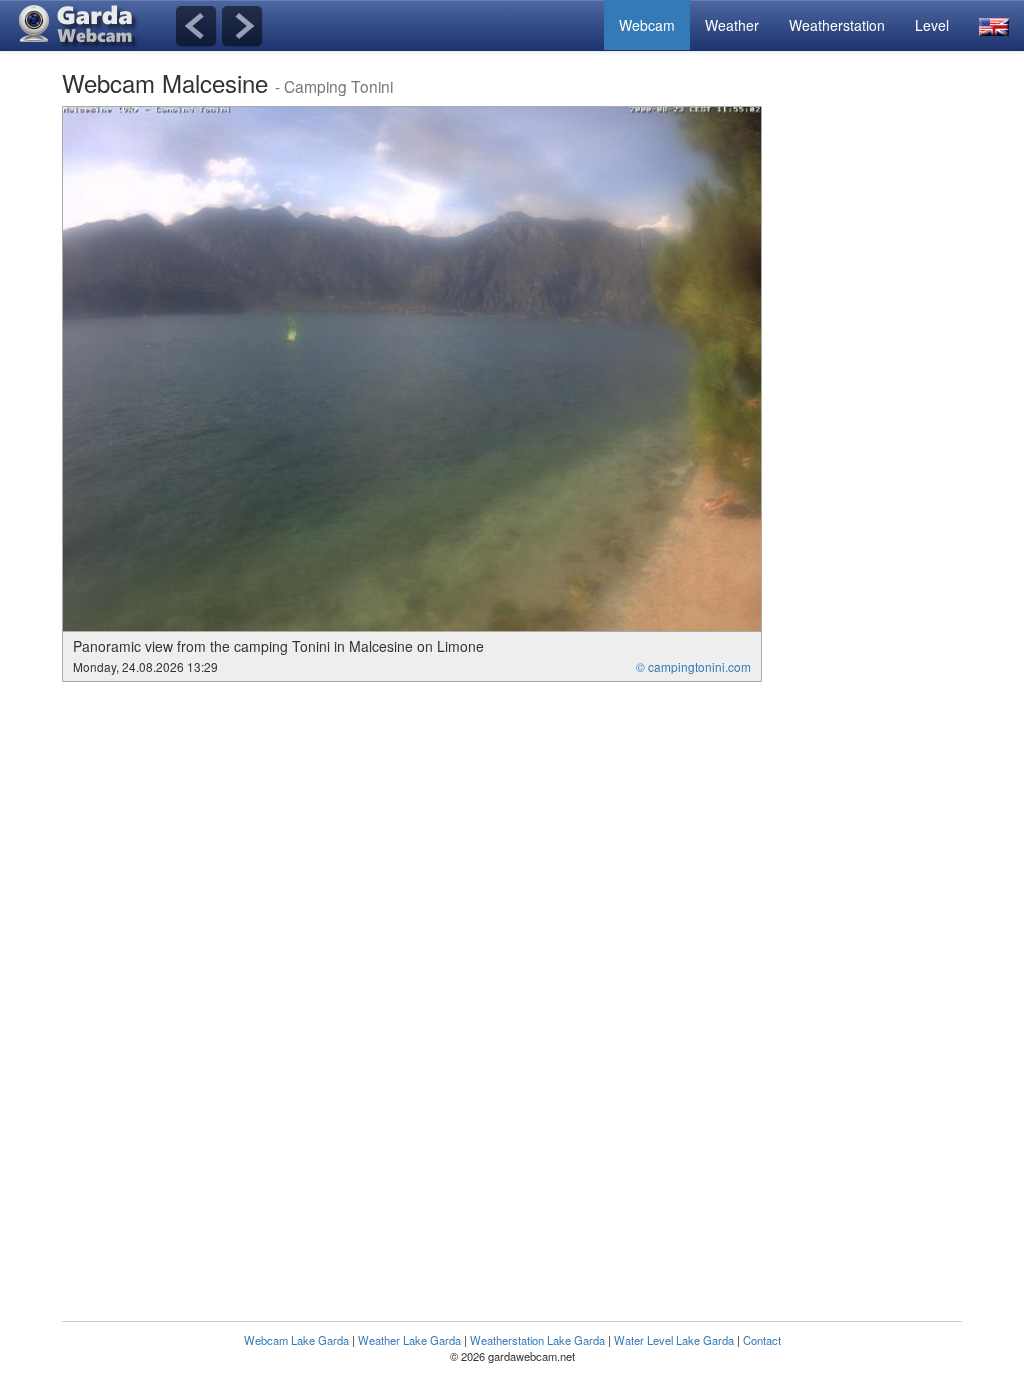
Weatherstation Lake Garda (537, 1340)
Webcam (647, 25)
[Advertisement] (882, 406)
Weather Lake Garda (409, 1340)
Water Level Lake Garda (674, 1340)
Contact (762, 1340)
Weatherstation (837, 25)
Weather (732, 25)
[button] (994, 25)
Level (932, 25)
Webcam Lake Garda (296, 1340)
